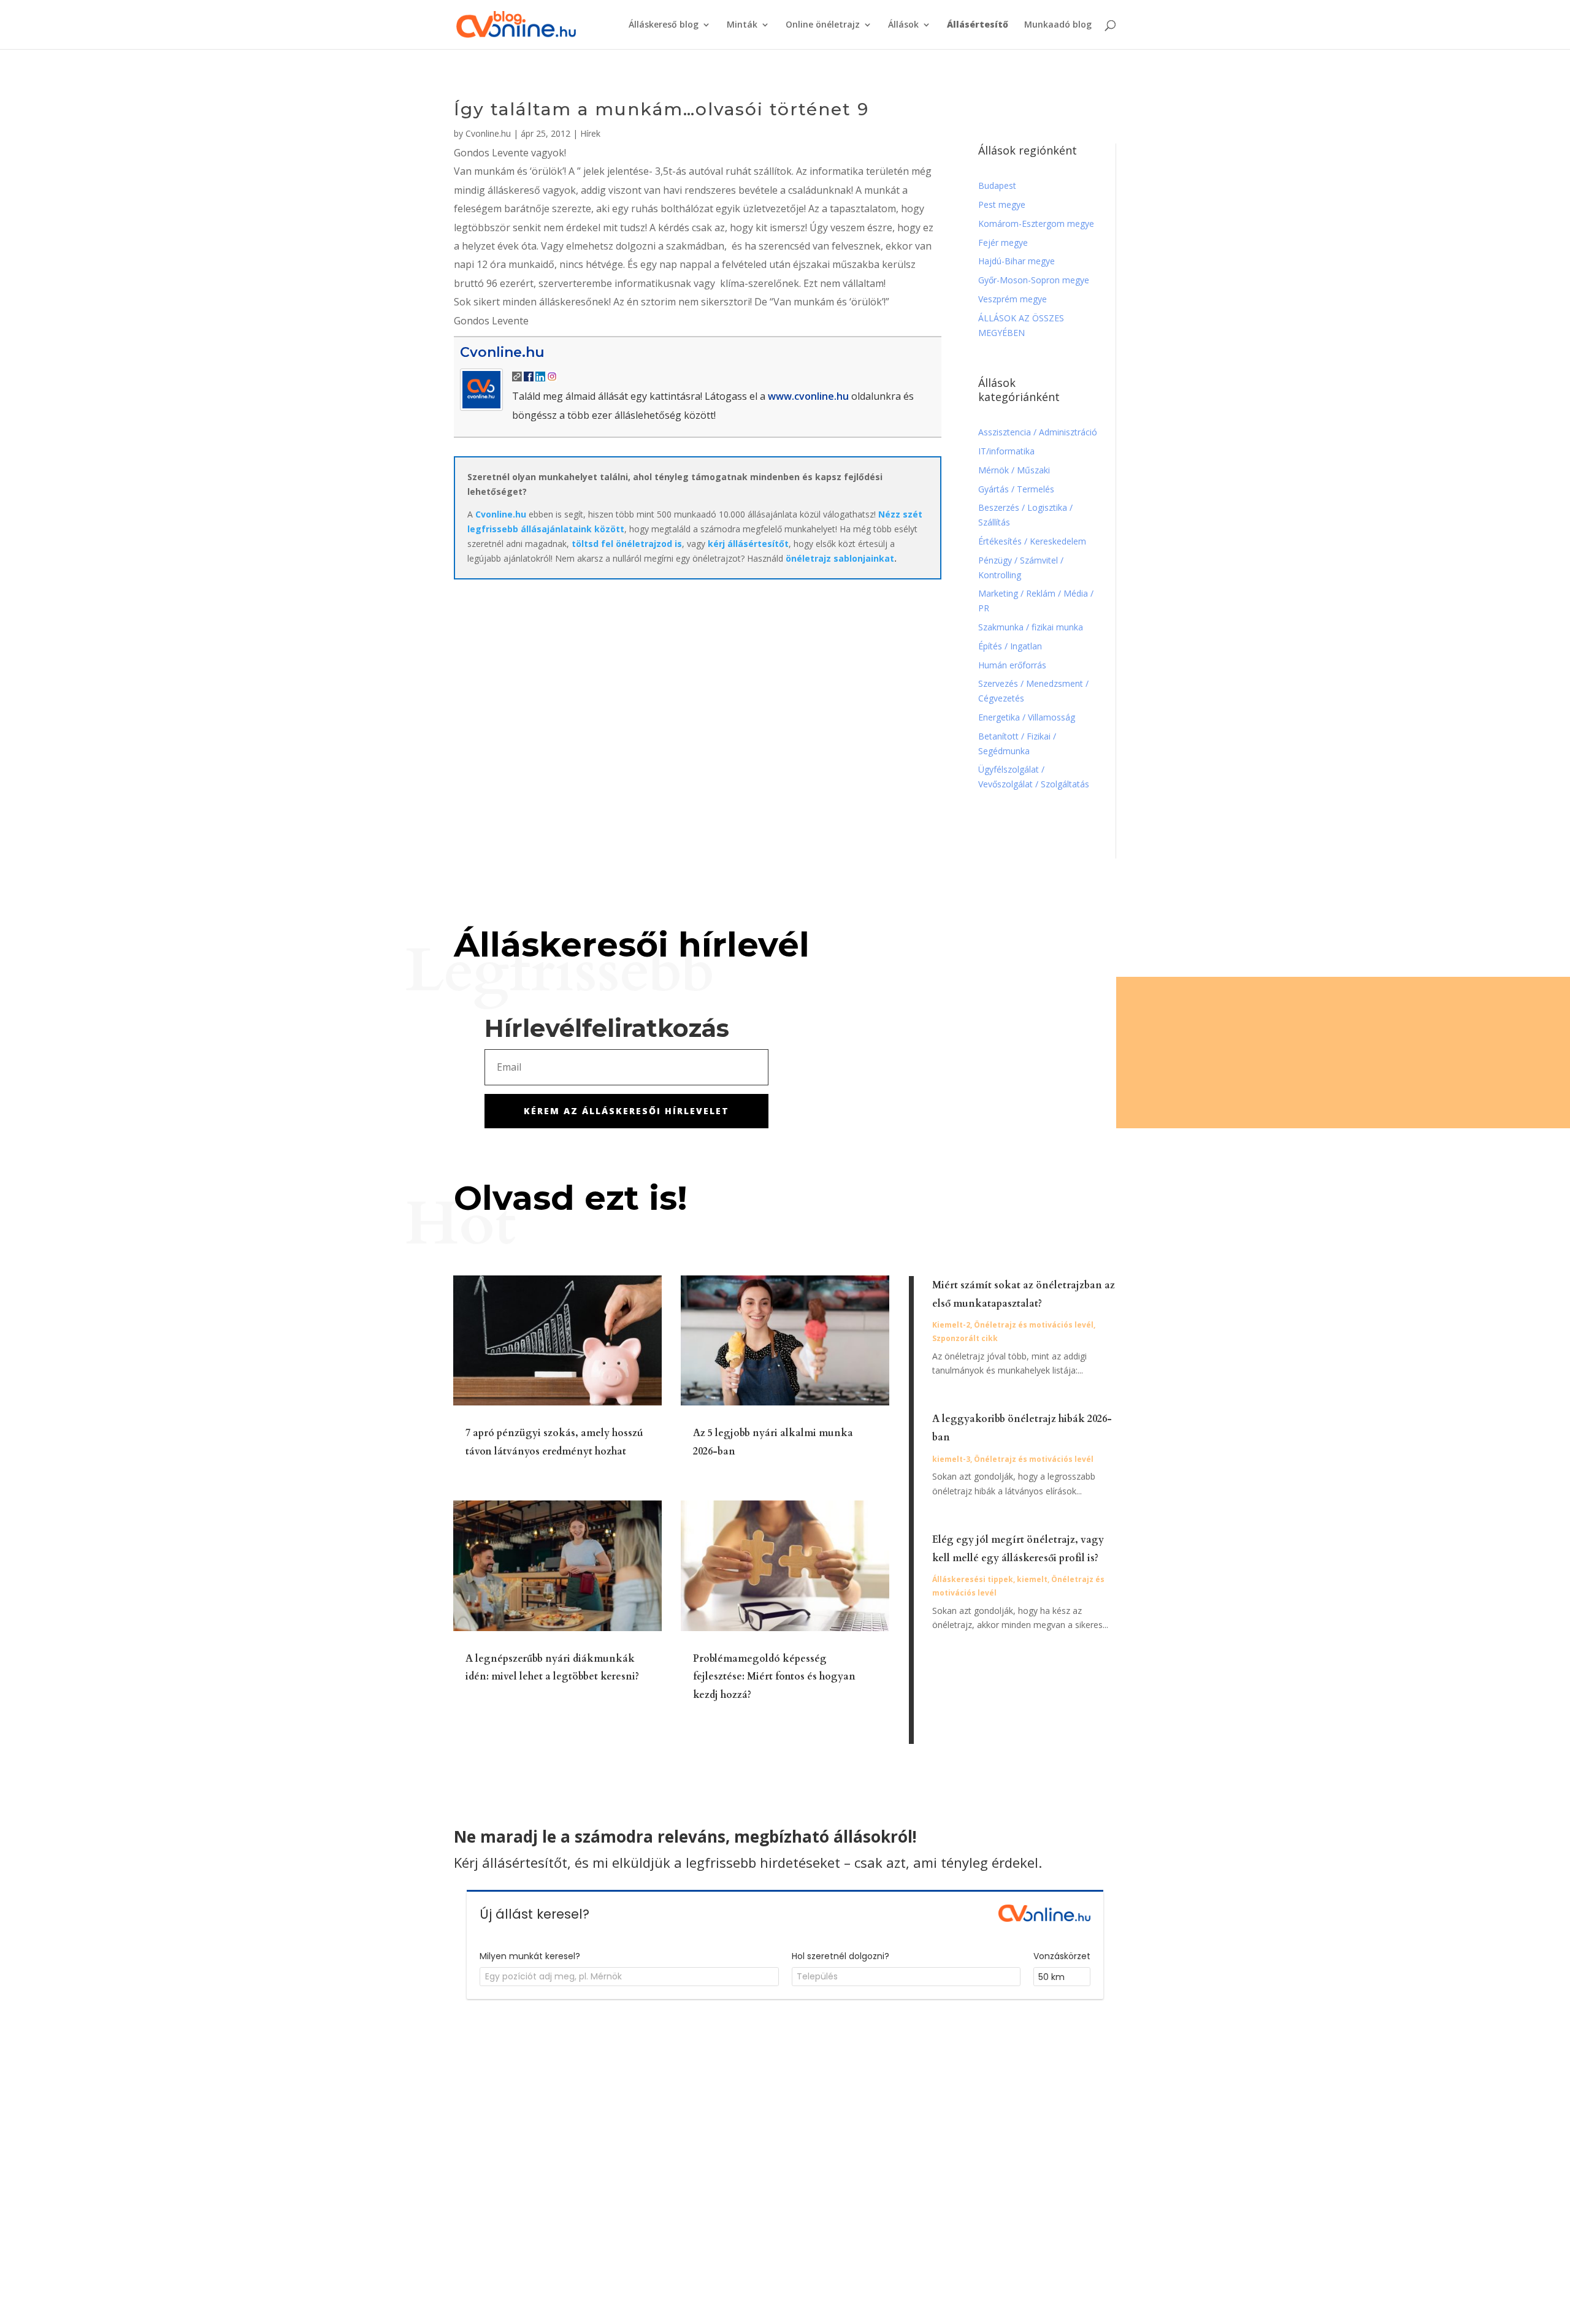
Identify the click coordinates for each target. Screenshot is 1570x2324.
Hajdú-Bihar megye (1017, 261)
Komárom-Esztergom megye (1036, 224)
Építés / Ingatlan (1010, 646)
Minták (742, 25)
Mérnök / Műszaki (1015, 470)
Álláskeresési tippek (973, 1579)
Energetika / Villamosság (1027, 717)
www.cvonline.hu (808, 396)
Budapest (997, 185)
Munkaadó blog (1058, 25)
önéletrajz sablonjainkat (840, 558)
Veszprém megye (1013, 299)
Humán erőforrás (1013, 665)
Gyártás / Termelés (1016, 489)
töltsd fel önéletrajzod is (627, 544)
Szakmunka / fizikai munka (1032, 627)
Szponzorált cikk (965, 1338)
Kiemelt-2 (951, 1325)
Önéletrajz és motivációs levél (1034, 1325)
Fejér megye (1003, 243)
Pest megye (1002, 204)
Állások (903, 25)
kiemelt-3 (951, 1459)
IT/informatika (1006, 451)
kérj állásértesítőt (748, 544)
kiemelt (1032, 1579)
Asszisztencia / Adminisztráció (1038, 432)
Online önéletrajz (823, 25)
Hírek (590, 133)
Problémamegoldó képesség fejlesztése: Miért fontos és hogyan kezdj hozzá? (774, 1677)
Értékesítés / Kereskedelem (1032, 541)
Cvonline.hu (488, 133)
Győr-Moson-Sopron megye (1034, 280)
